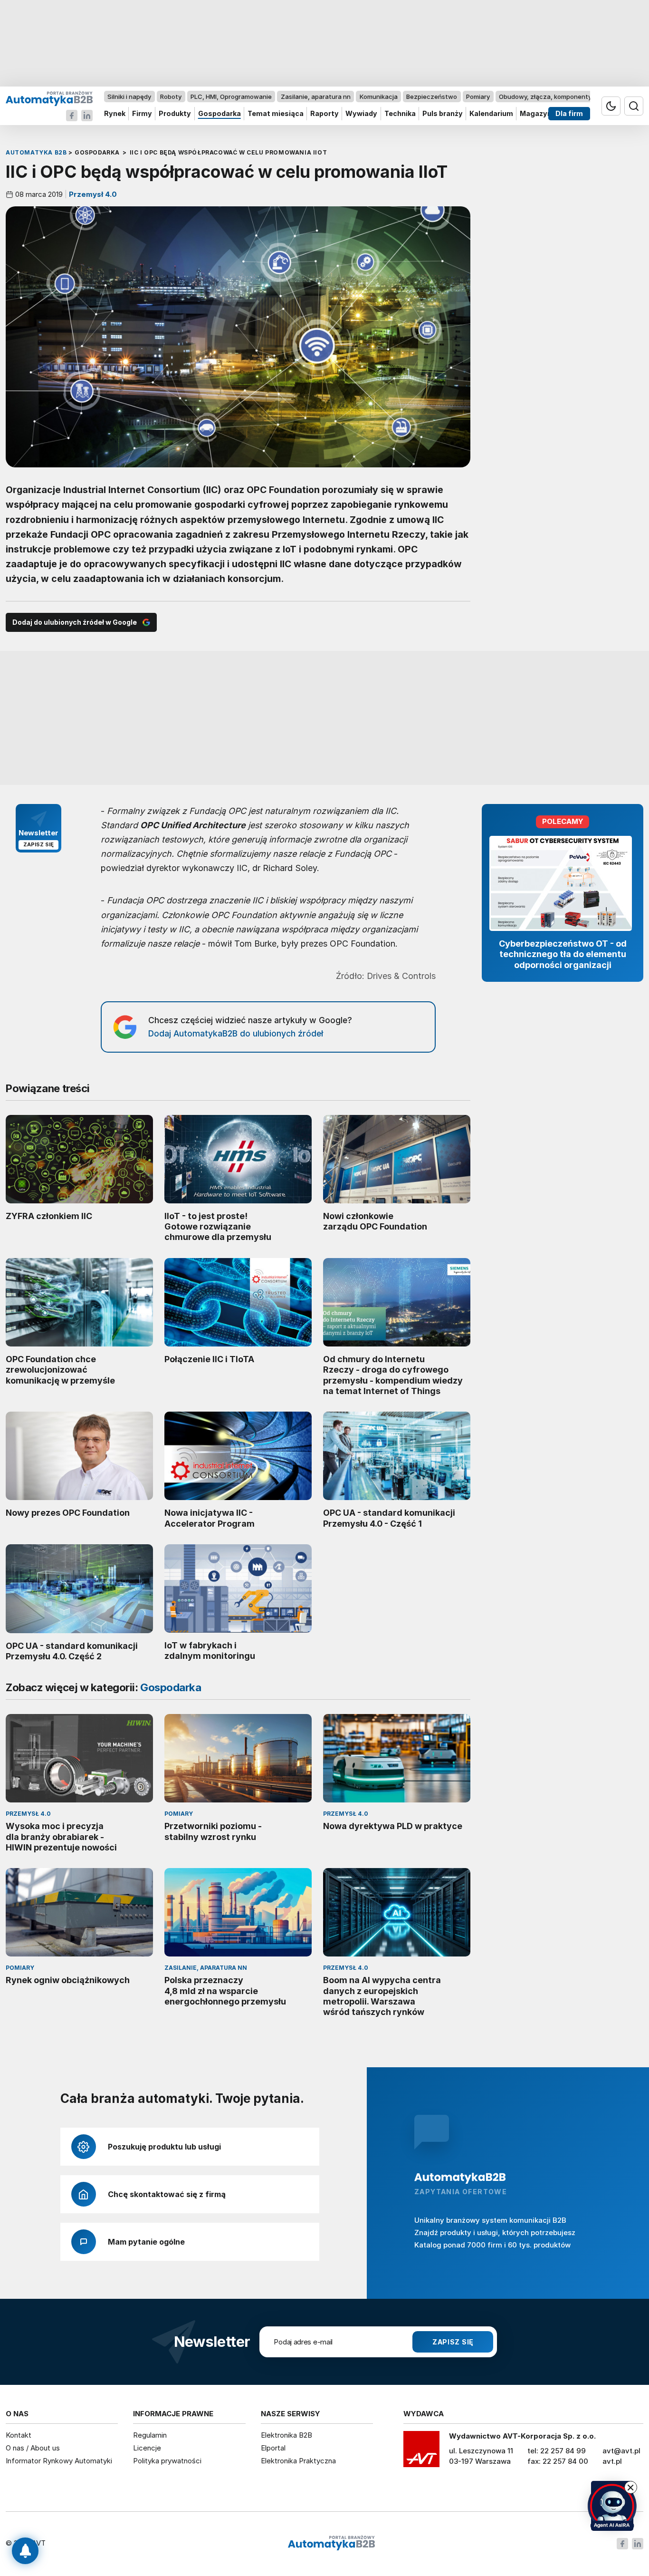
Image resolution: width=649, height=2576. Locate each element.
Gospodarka (220, 114)
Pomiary (478, 97)
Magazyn (536, 114)
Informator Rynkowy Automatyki (59, 2461)
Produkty (175, 114)
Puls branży (443, 114)
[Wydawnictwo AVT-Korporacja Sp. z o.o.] (421, 2452)
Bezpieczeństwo (432, 97)
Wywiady (361, 114)
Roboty (171, 97)
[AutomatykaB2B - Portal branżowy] (49, 98)
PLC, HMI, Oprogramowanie (231, 97)
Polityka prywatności (167, 2461)
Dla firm (569, 114)
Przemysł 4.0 (92, 194)
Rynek (115, 114)
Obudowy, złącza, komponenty (545, 97)
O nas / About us (33, 2448)
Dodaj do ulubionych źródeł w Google (75, 622)
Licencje (147, 2448)
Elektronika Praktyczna (298, 2461)
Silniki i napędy (129, 97)
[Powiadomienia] (25, 2551)
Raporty (324, 114)
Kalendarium (491, 114)
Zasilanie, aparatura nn (316, 97)
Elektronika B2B (286, 2435)
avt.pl (612, 2461)
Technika (400, 114)
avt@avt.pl (621, 2451)
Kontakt (19, 2435)
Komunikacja (379, 97)
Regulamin (150, 2435)
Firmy (142, 114)
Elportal (273, 2448)
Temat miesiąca (276, 114)
